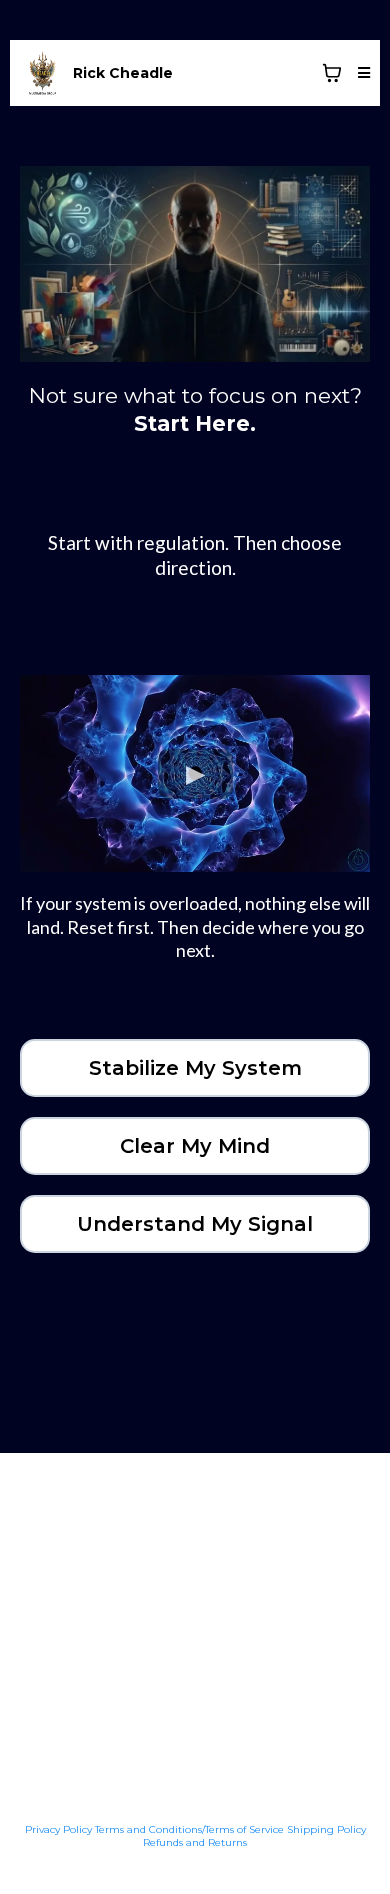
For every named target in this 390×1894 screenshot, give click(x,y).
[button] (361, 73)
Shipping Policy (326, 1829)
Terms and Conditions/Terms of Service (189, 1829)
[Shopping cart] (332, 73)
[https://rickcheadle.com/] (42, 73)
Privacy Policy (58, 1829)
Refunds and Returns (195, 1842)
